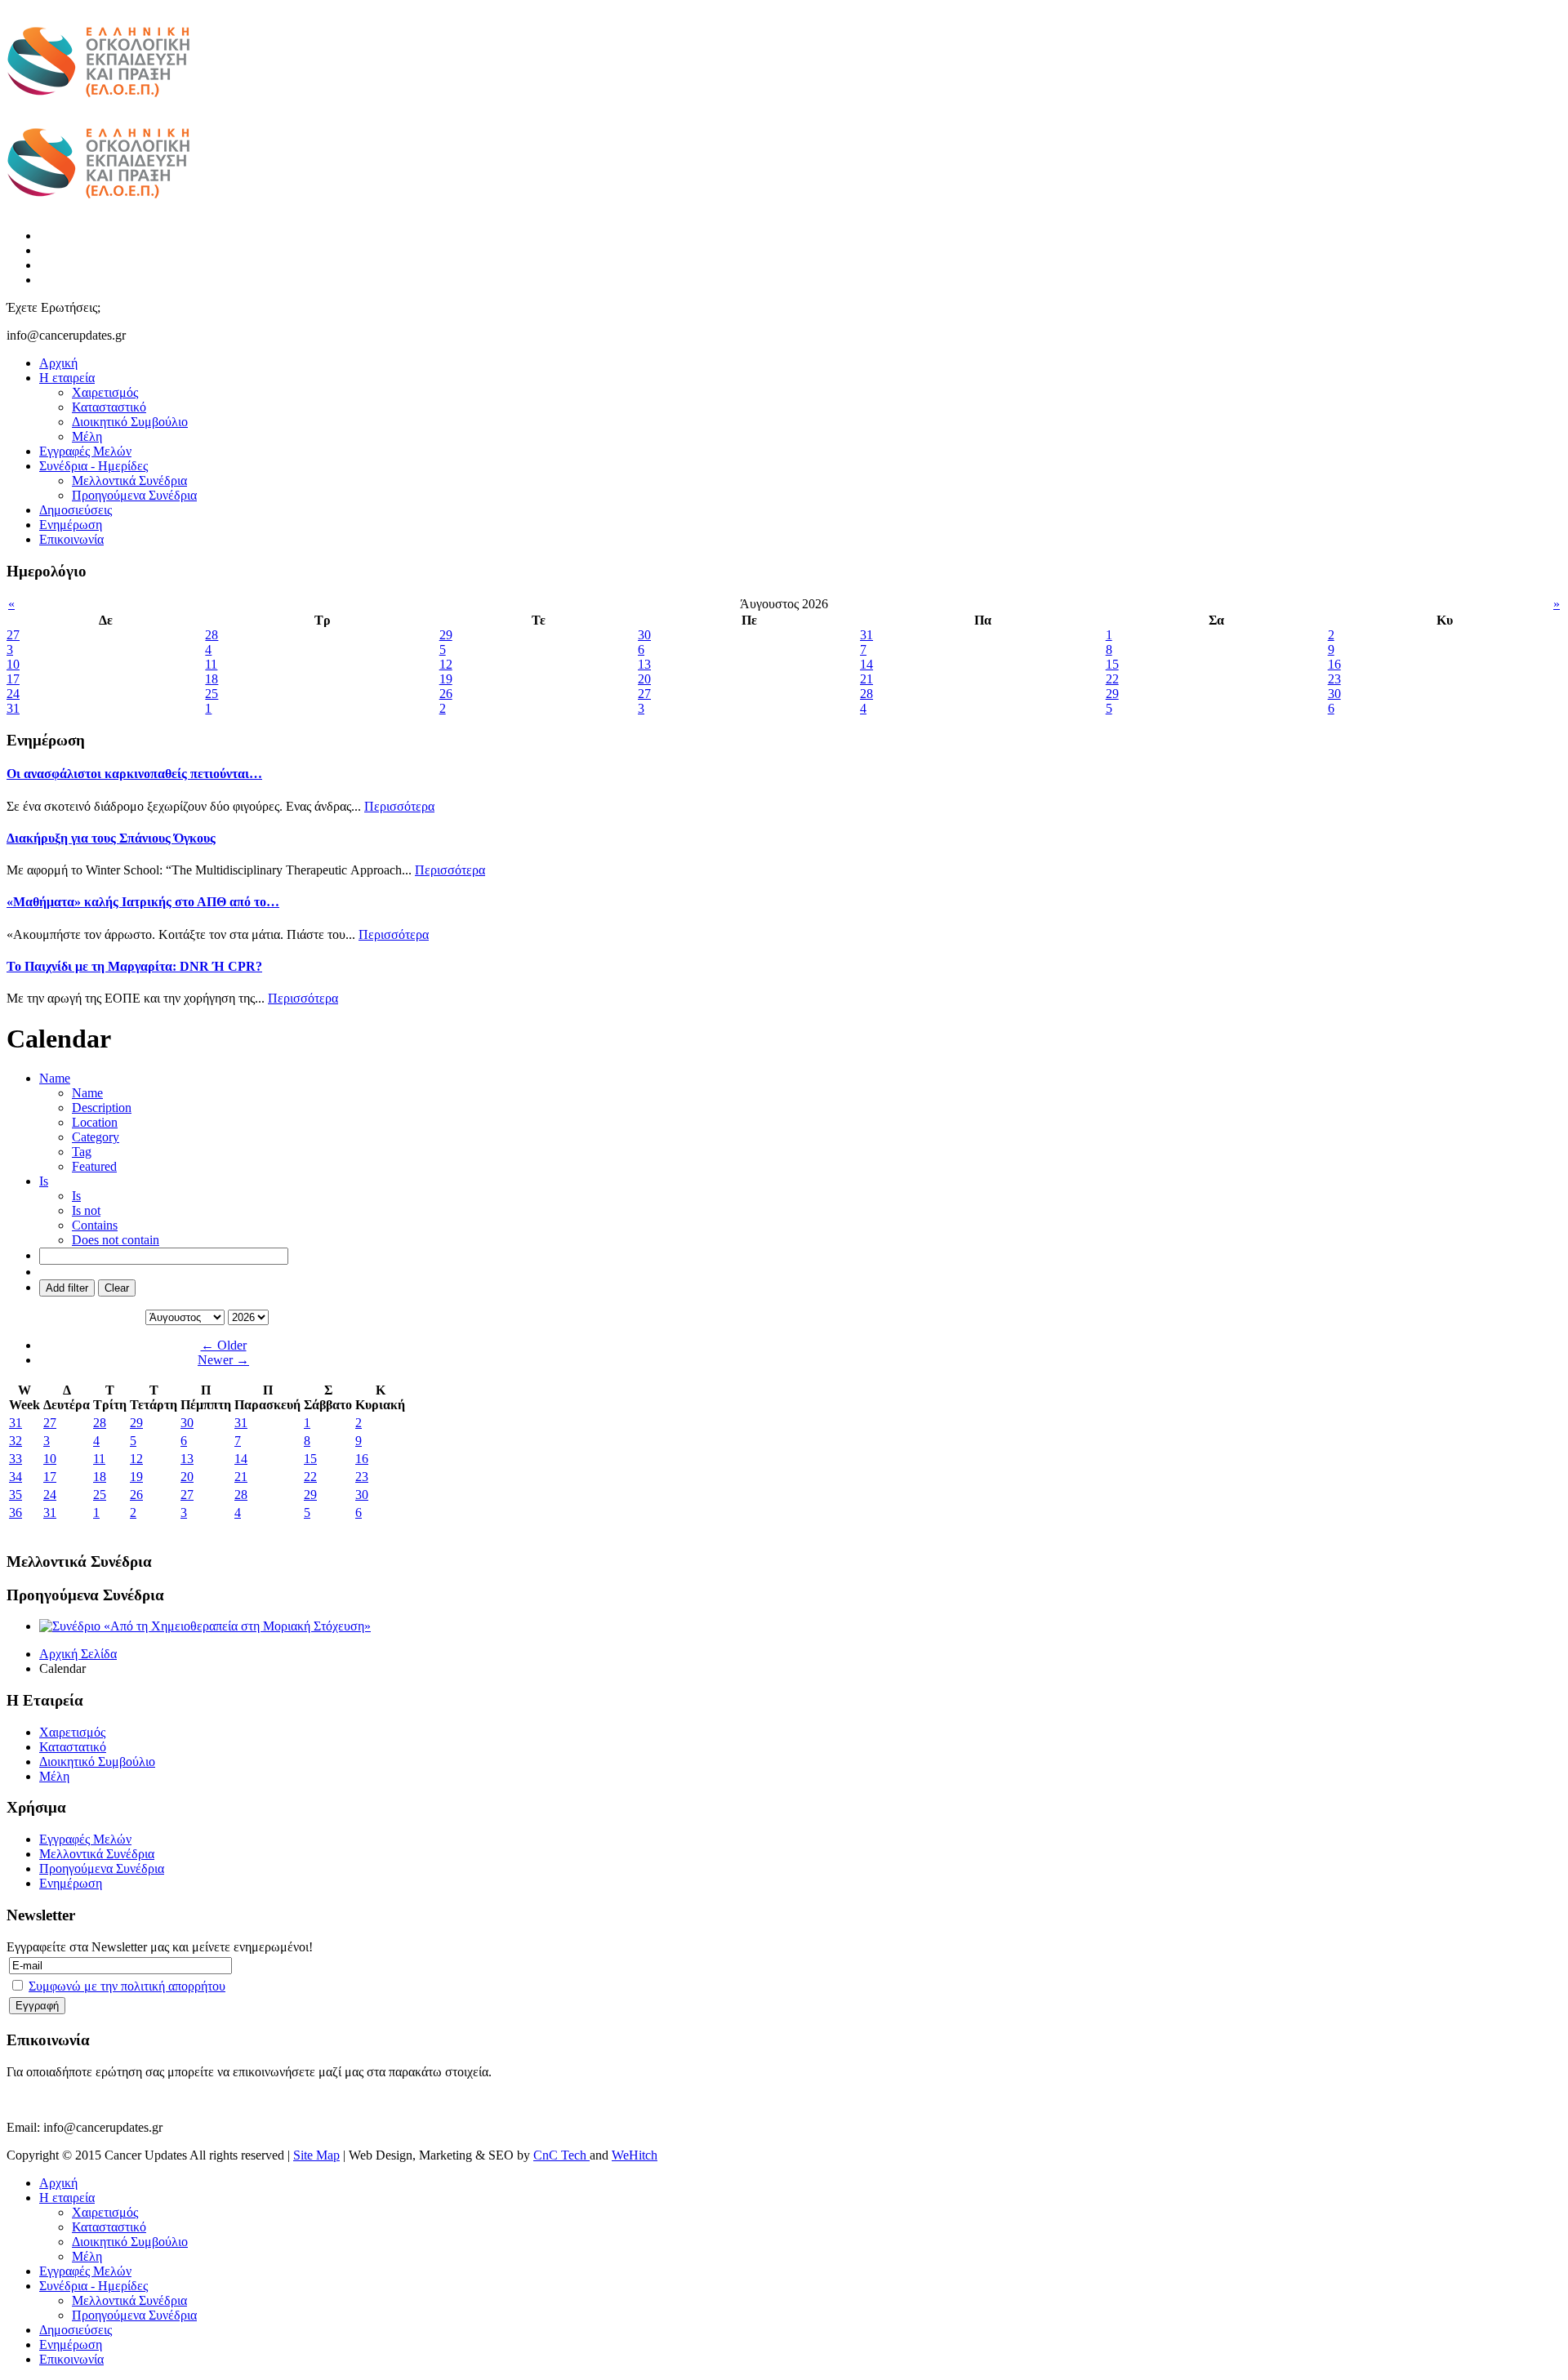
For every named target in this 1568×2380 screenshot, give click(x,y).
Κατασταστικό (109, 407)
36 (16, 1513)
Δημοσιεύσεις (76, 510)
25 (100, 1495)
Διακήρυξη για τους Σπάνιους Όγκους (111, 838)
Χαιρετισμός (105, 392)
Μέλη (87, 436)
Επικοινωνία (71, 539)
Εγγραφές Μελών (85, 451)
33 (16, 1459)
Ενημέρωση (71, 525)
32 (16, 1441)
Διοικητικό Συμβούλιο (130, 422)
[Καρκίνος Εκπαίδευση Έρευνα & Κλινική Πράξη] (98, 107)
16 (362, 1459)
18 (100, 1477)
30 (187, 1423)
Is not (86, 1210)
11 (99, 1459)
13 (187, 1459)
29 (136, 1423)
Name (87, 1093)
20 (187, 1477)
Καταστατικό (73, 1747)
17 (50, 1477)
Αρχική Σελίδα (78, 1654)
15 (310, 1459)
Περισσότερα (399, 806)
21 (241, 1477)
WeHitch (635, 2155)
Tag (82, 1152)
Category (96, 1137)
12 (136, 1459)
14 (241, 1459)
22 (310, 1477)
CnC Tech (561, 2155)
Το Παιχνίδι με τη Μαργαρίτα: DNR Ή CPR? (134, 966)
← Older (224, 1345)
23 (362, 1477)
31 (16, 1423)
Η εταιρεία (67, 378)
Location (95, 1122)
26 (136, 1495)
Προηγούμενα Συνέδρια (134, 495)
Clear (117, 1288)
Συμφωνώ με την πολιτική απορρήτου (127, 1986)
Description (102, 1108)
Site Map (316, 2155)
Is (76, 1196)
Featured (94, 1166)
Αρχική (58, 363)
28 (100, 1423)
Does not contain (116, 1240)
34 (16, 1477)
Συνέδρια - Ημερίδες (94, 466)
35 (16, 1495)
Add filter (67, 1288)
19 (136, 1477)
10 (50, 1459)
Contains (95, 1225)
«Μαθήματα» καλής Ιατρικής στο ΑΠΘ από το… (143, 902)
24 (50, 1495)
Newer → (223, 1360)
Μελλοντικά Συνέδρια (129, 480)
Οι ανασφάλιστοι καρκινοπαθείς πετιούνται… (134, 774)
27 (50, 1423)
